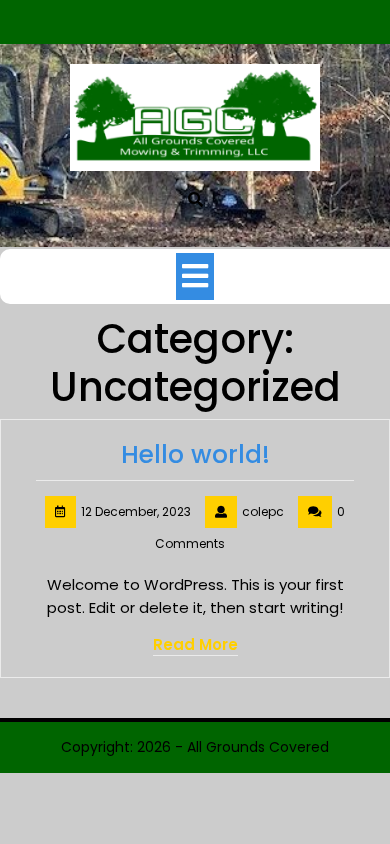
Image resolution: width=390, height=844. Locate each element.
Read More (195, 644)
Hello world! (195, 454)
